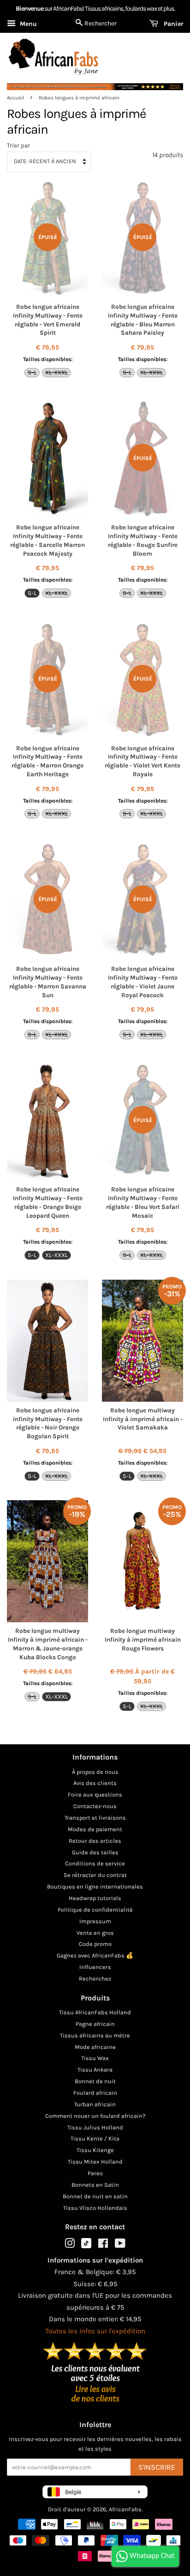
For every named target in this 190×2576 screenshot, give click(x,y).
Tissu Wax (95, 2058)
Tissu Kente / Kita (95, 2138)
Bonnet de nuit (95, 2081)
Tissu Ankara (95, 2070)
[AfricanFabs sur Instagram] (70, 2245)
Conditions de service (95, 1863)
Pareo (95, 2173)
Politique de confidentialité (95, 1910)
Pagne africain (95, 2024)
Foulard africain (95, 2093)
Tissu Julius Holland (95, 2127)
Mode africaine (95, 2047)
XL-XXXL (56, 372)
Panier (172, 24)
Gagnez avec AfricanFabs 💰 (95, 1955)
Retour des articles (95, 1841)
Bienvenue (30, 9)
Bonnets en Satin (95, 2185)
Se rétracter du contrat (95, 1875)
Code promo (95, 1944)
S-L (32, 372)
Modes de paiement (95, 1829)
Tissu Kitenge (95, 2150)
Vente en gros (95, 1933)
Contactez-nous (95, 1806)
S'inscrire (157, 2467)
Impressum (95, 1921)
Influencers (95, 1967)
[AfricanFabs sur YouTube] (120, 2245)
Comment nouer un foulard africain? (95, 2116)
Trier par (18, 145)
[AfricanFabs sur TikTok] (86, 2246)
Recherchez (95, 1978)
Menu (27, 24)
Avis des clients (95, 1783)
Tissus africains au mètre (95, 2035)
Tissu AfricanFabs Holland (95, 2012)
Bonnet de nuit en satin (95, 2196)
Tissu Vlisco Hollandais (95, 2208)
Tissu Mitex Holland (95, 2162)
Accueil (15, 98)
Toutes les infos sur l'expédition (95, 2331)
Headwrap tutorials (95, 1898)
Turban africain (95, 2104)
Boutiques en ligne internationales (95, 1886)
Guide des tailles (95, 1852)
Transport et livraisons (95, 1818)
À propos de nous (95, 1772)
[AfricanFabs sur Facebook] (103, 2245)
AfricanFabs (125, 2509)
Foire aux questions (95, 1794)
